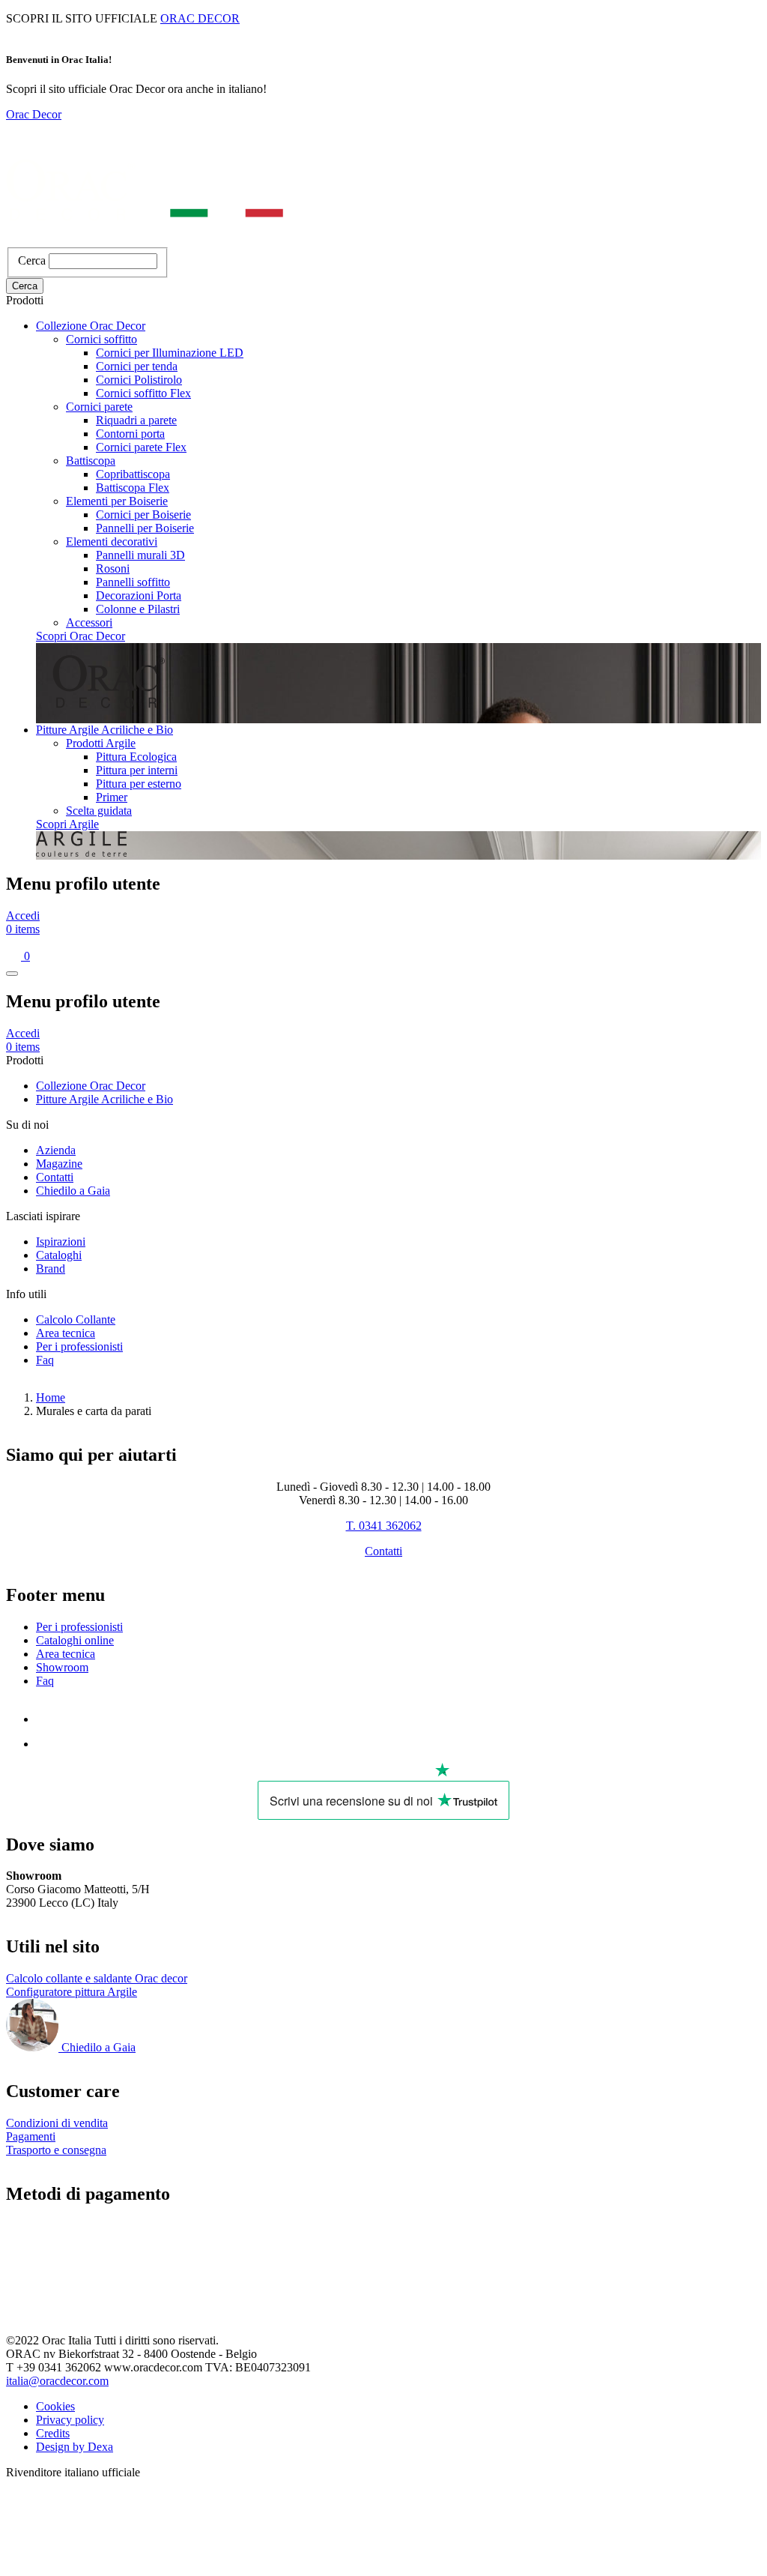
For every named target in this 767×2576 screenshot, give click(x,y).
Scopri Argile (67, 824)
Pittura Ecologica (136, 757)
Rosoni (113, 568)
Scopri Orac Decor (81, 636)
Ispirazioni (61, 1242)
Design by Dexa (75, 2447)
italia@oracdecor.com (57, 2381)
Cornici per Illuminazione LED (170, 353)
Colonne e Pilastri (138, 609)
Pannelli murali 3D (140, 555)
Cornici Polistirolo (139, 380)
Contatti (55, 1177)
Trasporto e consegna (56, 2150)
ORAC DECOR (200, 18)
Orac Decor (34, 114)
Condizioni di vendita (57, 2123)
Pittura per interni (137, 770)
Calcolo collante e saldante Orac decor (97, 1978)
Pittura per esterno (139, 784)
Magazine (59, 1164)
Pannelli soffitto (133, 582)
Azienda (56, 1150)
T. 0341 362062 (384, 1526)
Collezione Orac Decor (91, 326)
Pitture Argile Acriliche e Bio (104, 730)
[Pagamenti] (78, 2303)
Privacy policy (70, 2420)
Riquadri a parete (136, 420)
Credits (53, 2433)
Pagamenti (31, 2136)
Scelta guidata (99, 811)
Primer (112, 797)
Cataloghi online (75, 1640)
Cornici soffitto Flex (143, 393)
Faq (45, 1360)
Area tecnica (66, 1333)
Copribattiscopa (133, 474)
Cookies (55, 2406)
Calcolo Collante (76, 1319)
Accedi (23, 916)
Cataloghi (59, 1255)
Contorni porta (130, 434)
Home (51, 1397)
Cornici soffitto (101, 339)
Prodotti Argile (101, 743)
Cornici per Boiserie (143, 515)
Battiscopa (91, 461)
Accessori (89, 622)
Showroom (62, 1667)
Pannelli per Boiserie (145, 528)
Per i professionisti (79, 1346)
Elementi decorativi (112, 542)
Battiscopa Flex (133, 488)
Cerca (32, 260)
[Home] (145, 240)
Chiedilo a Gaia (73, 1191)
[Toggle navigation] (12, 974)
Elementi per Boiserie (117, 501)
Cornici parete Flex (141, 447)
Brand (51, 1269)
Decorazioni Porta (139, 595)
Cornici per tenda (137, 366)
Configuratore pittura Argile (72, 1992)
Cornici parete (99, 407)
